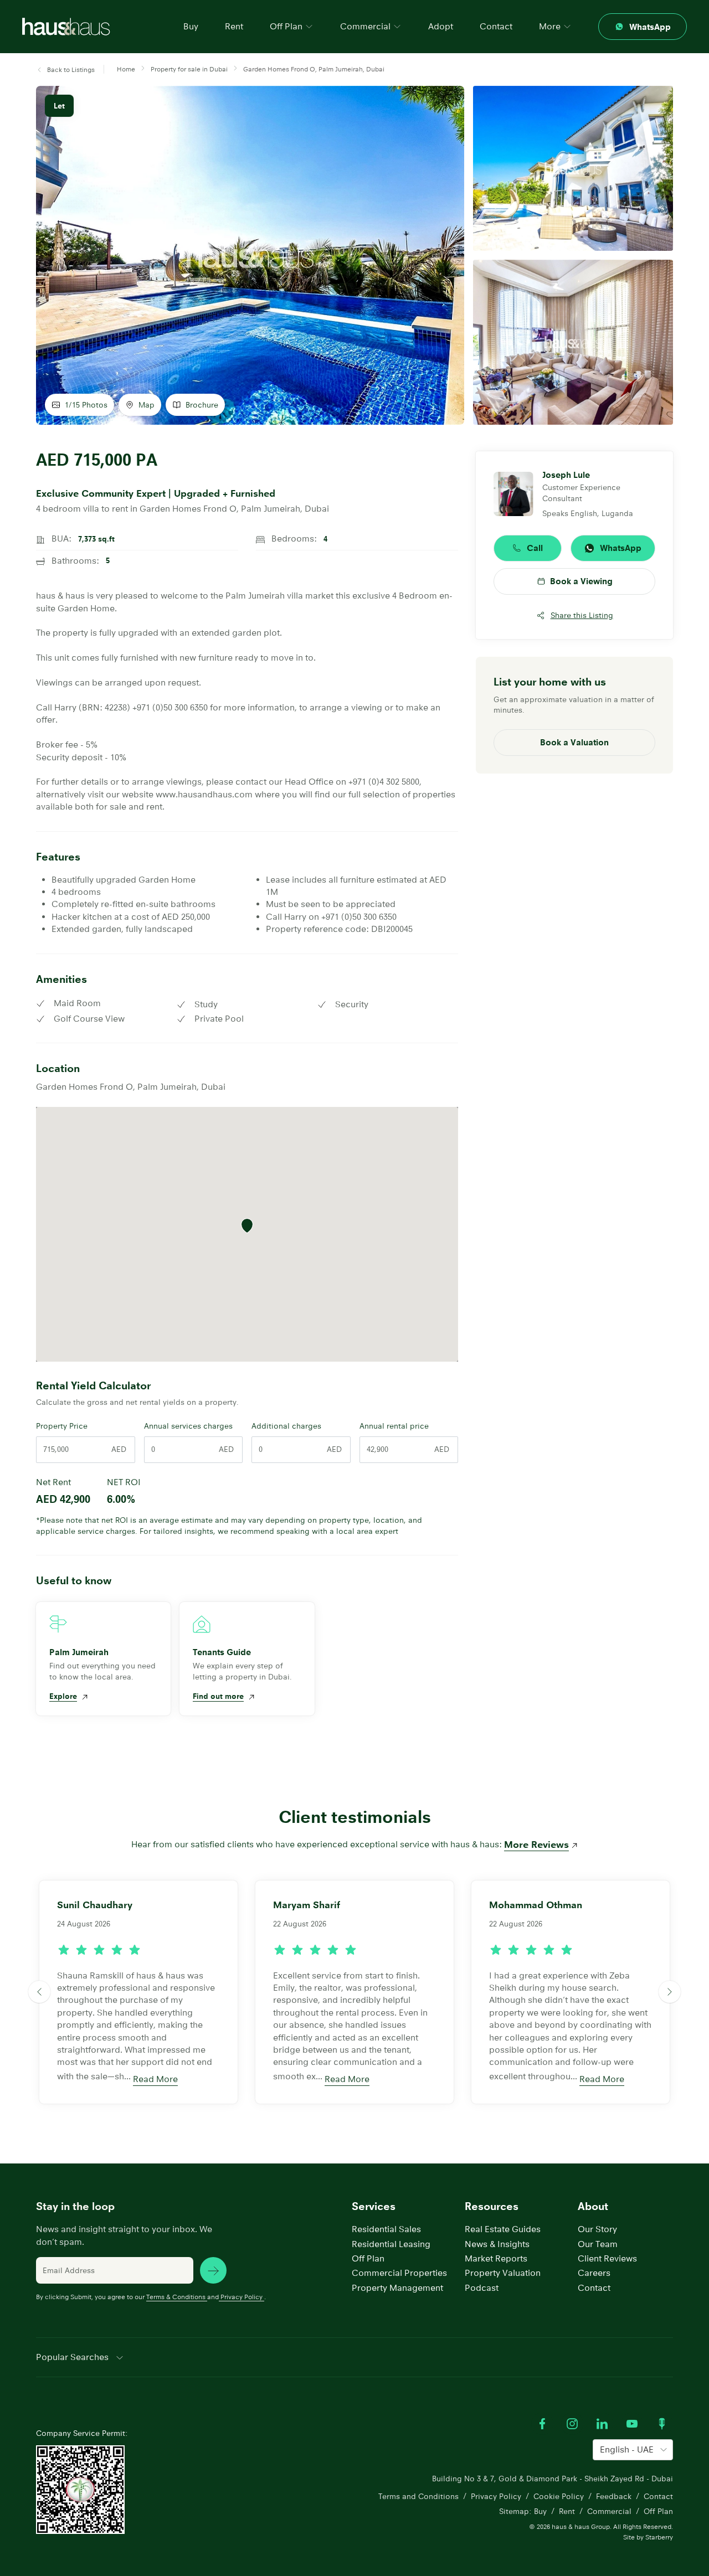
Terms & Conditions (176, 2297)
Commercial (609, 2511)
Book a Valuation (574, 742)
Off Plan (368, 2258)
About (593, 2206)
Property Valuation (503, 2273)
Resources (492, 2206)
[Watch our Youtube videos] (632, 2424)
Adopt (441, 26)
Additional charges (286, 1426)
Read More (155, 2079)
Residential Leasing (391, 2244)
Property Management (397, 2288)
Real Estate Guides (503, 2229)
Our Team (598, 2244)
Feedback (614, 2496)
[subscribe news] (213, 2270)
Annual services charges (188, 1426)
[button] (65, 70)
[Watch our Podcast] (662, 2424)
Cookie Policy (559, 2496)
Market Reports (496, 2258)
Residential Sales (386, 2229)
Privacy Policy (242, 2297)
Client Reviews (607, 2258)
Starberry (659, 2537)
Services (374, 2206)
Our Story (597, 2229)
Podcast (482, 2288)
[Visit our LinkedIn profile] (602, 2424)
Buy (191, 26)
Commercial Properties (399, 2273)
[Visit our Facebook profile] (542, 2424)
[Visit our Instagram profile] (572, 2424)
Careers (594, 2273)
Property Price (62, 1426)
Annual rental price (394, 1426)
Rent (234, 26)
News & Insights (497, 2244)
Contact (496, 26)
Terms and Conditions (418, 2496)
